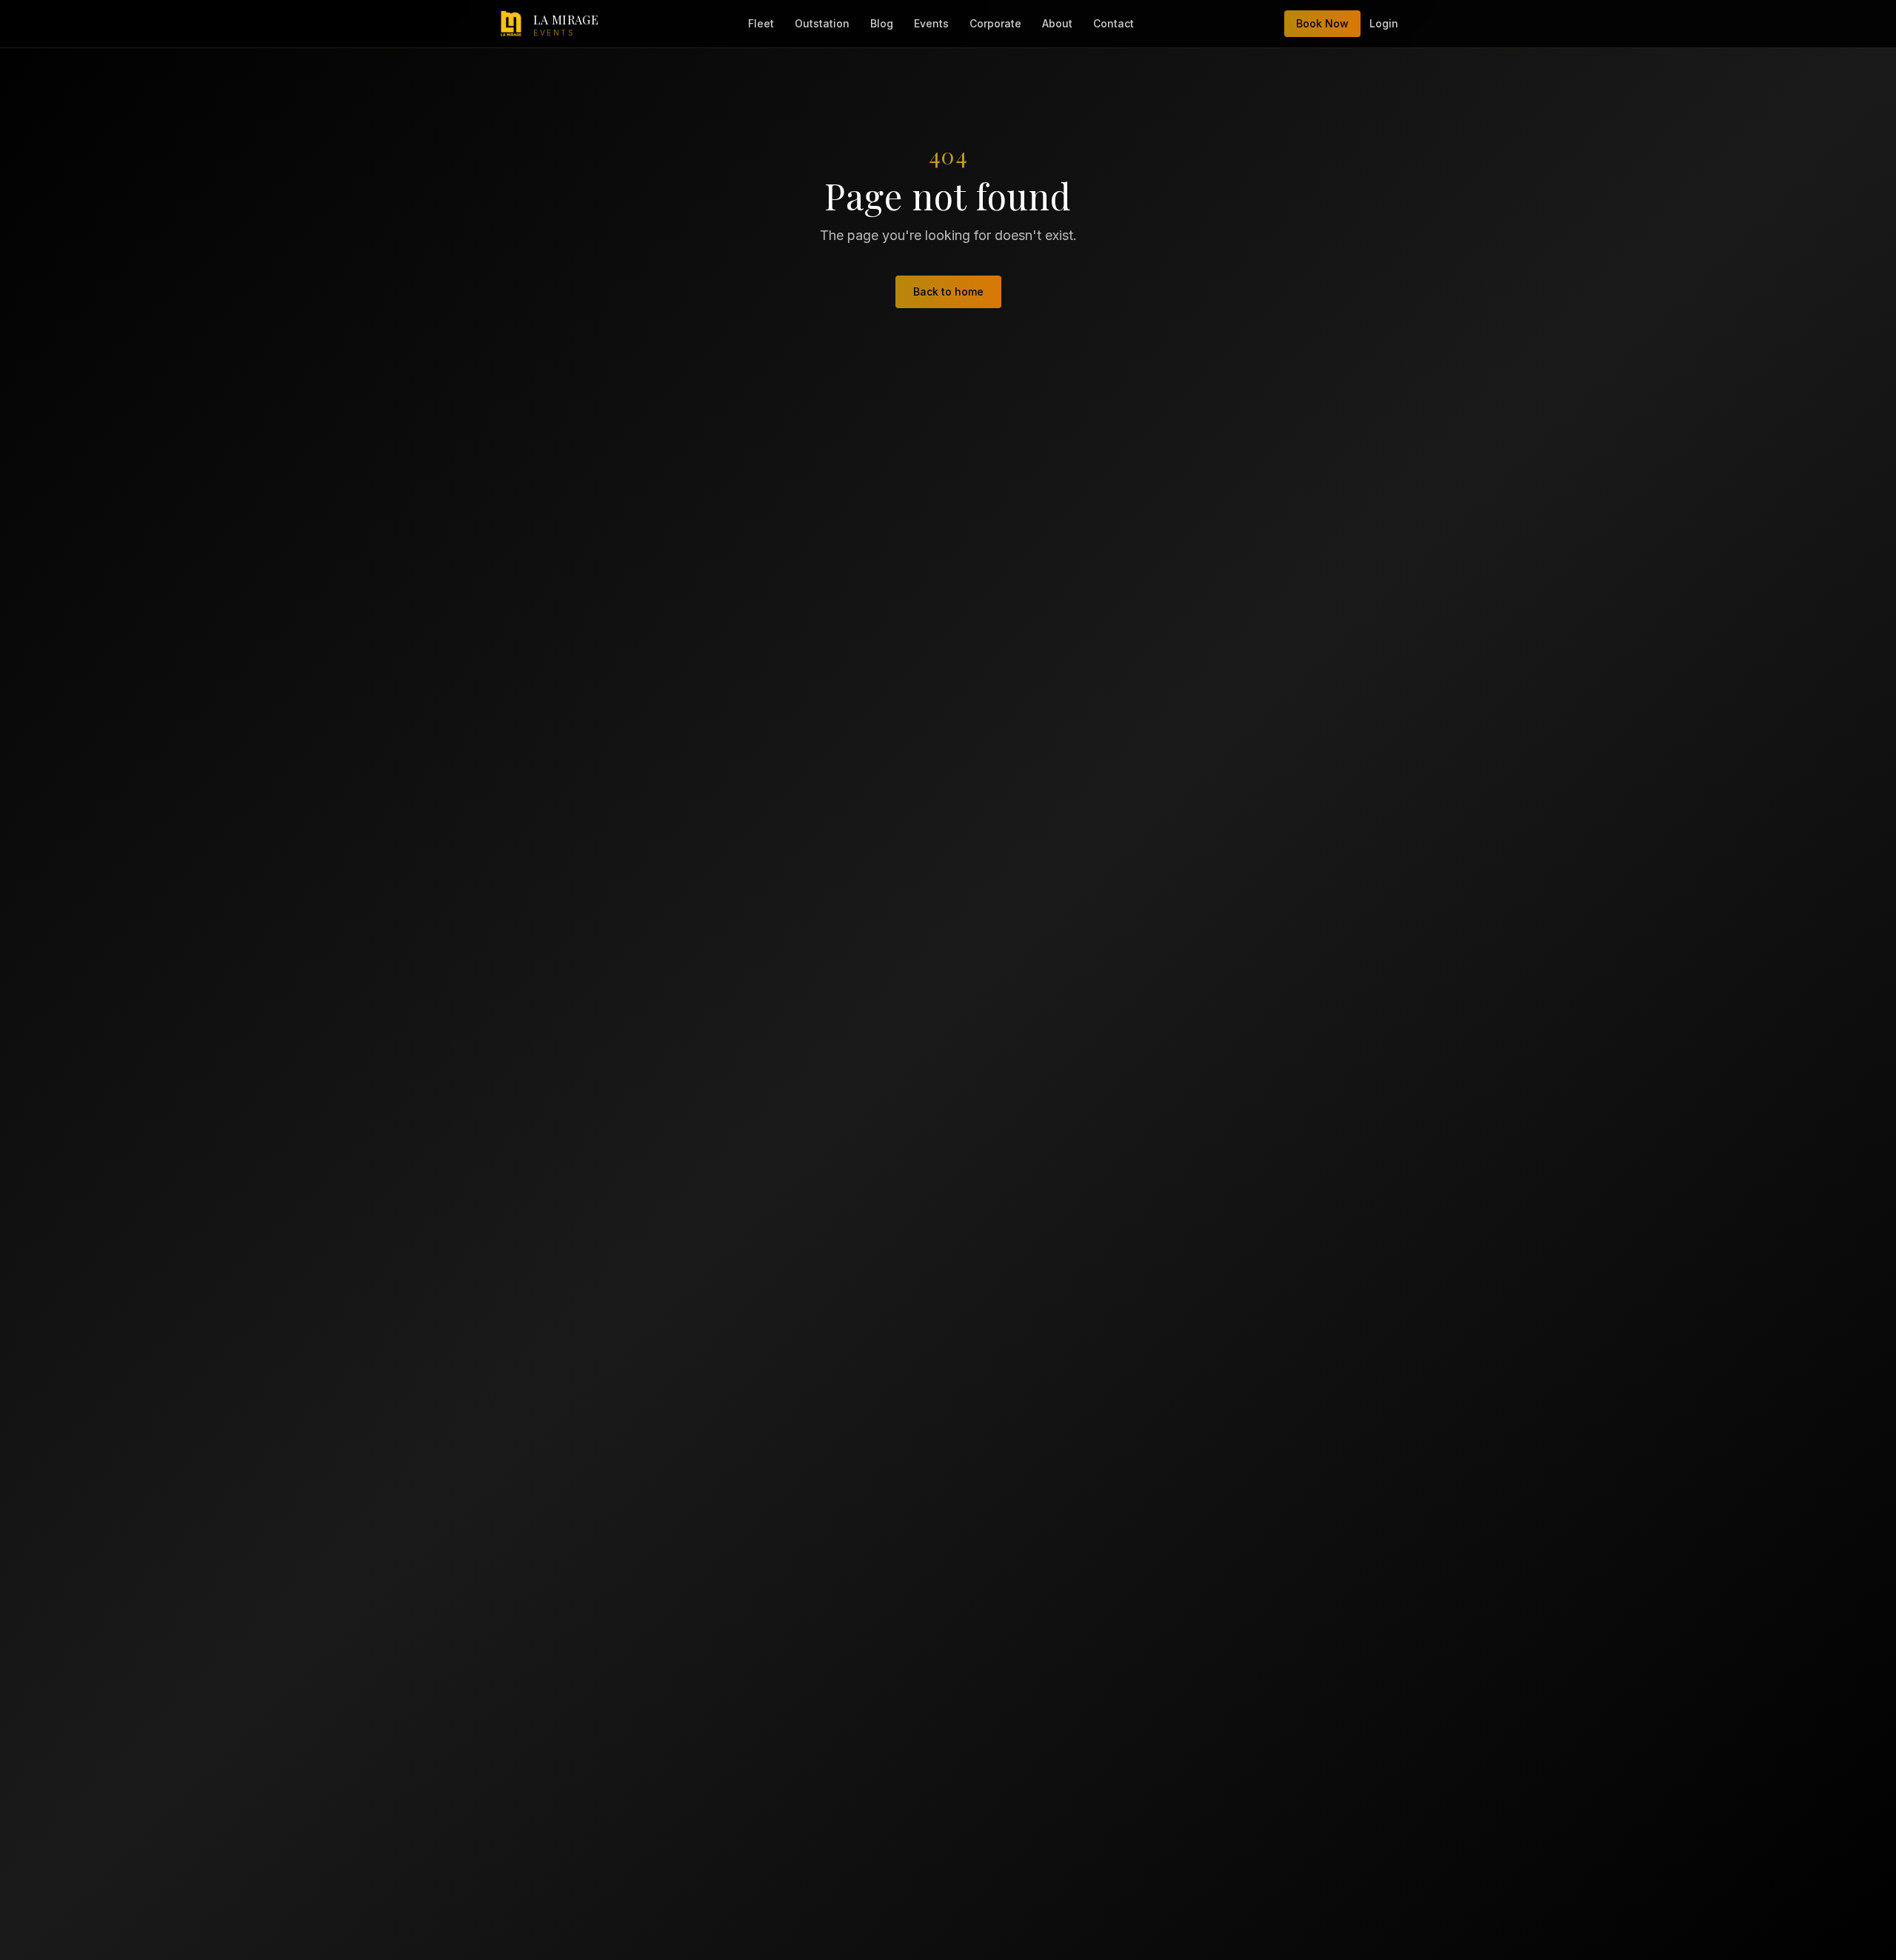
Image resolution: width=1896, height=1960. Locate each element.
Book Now (1322, 23)
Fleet (761, 23)
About (1057, 23)
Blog (882, 23)
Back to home (948, 291)
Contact (1114, 23)
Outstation (822, 23)
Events (931, 23)
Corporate (995, 23)
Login (1384, 23)
